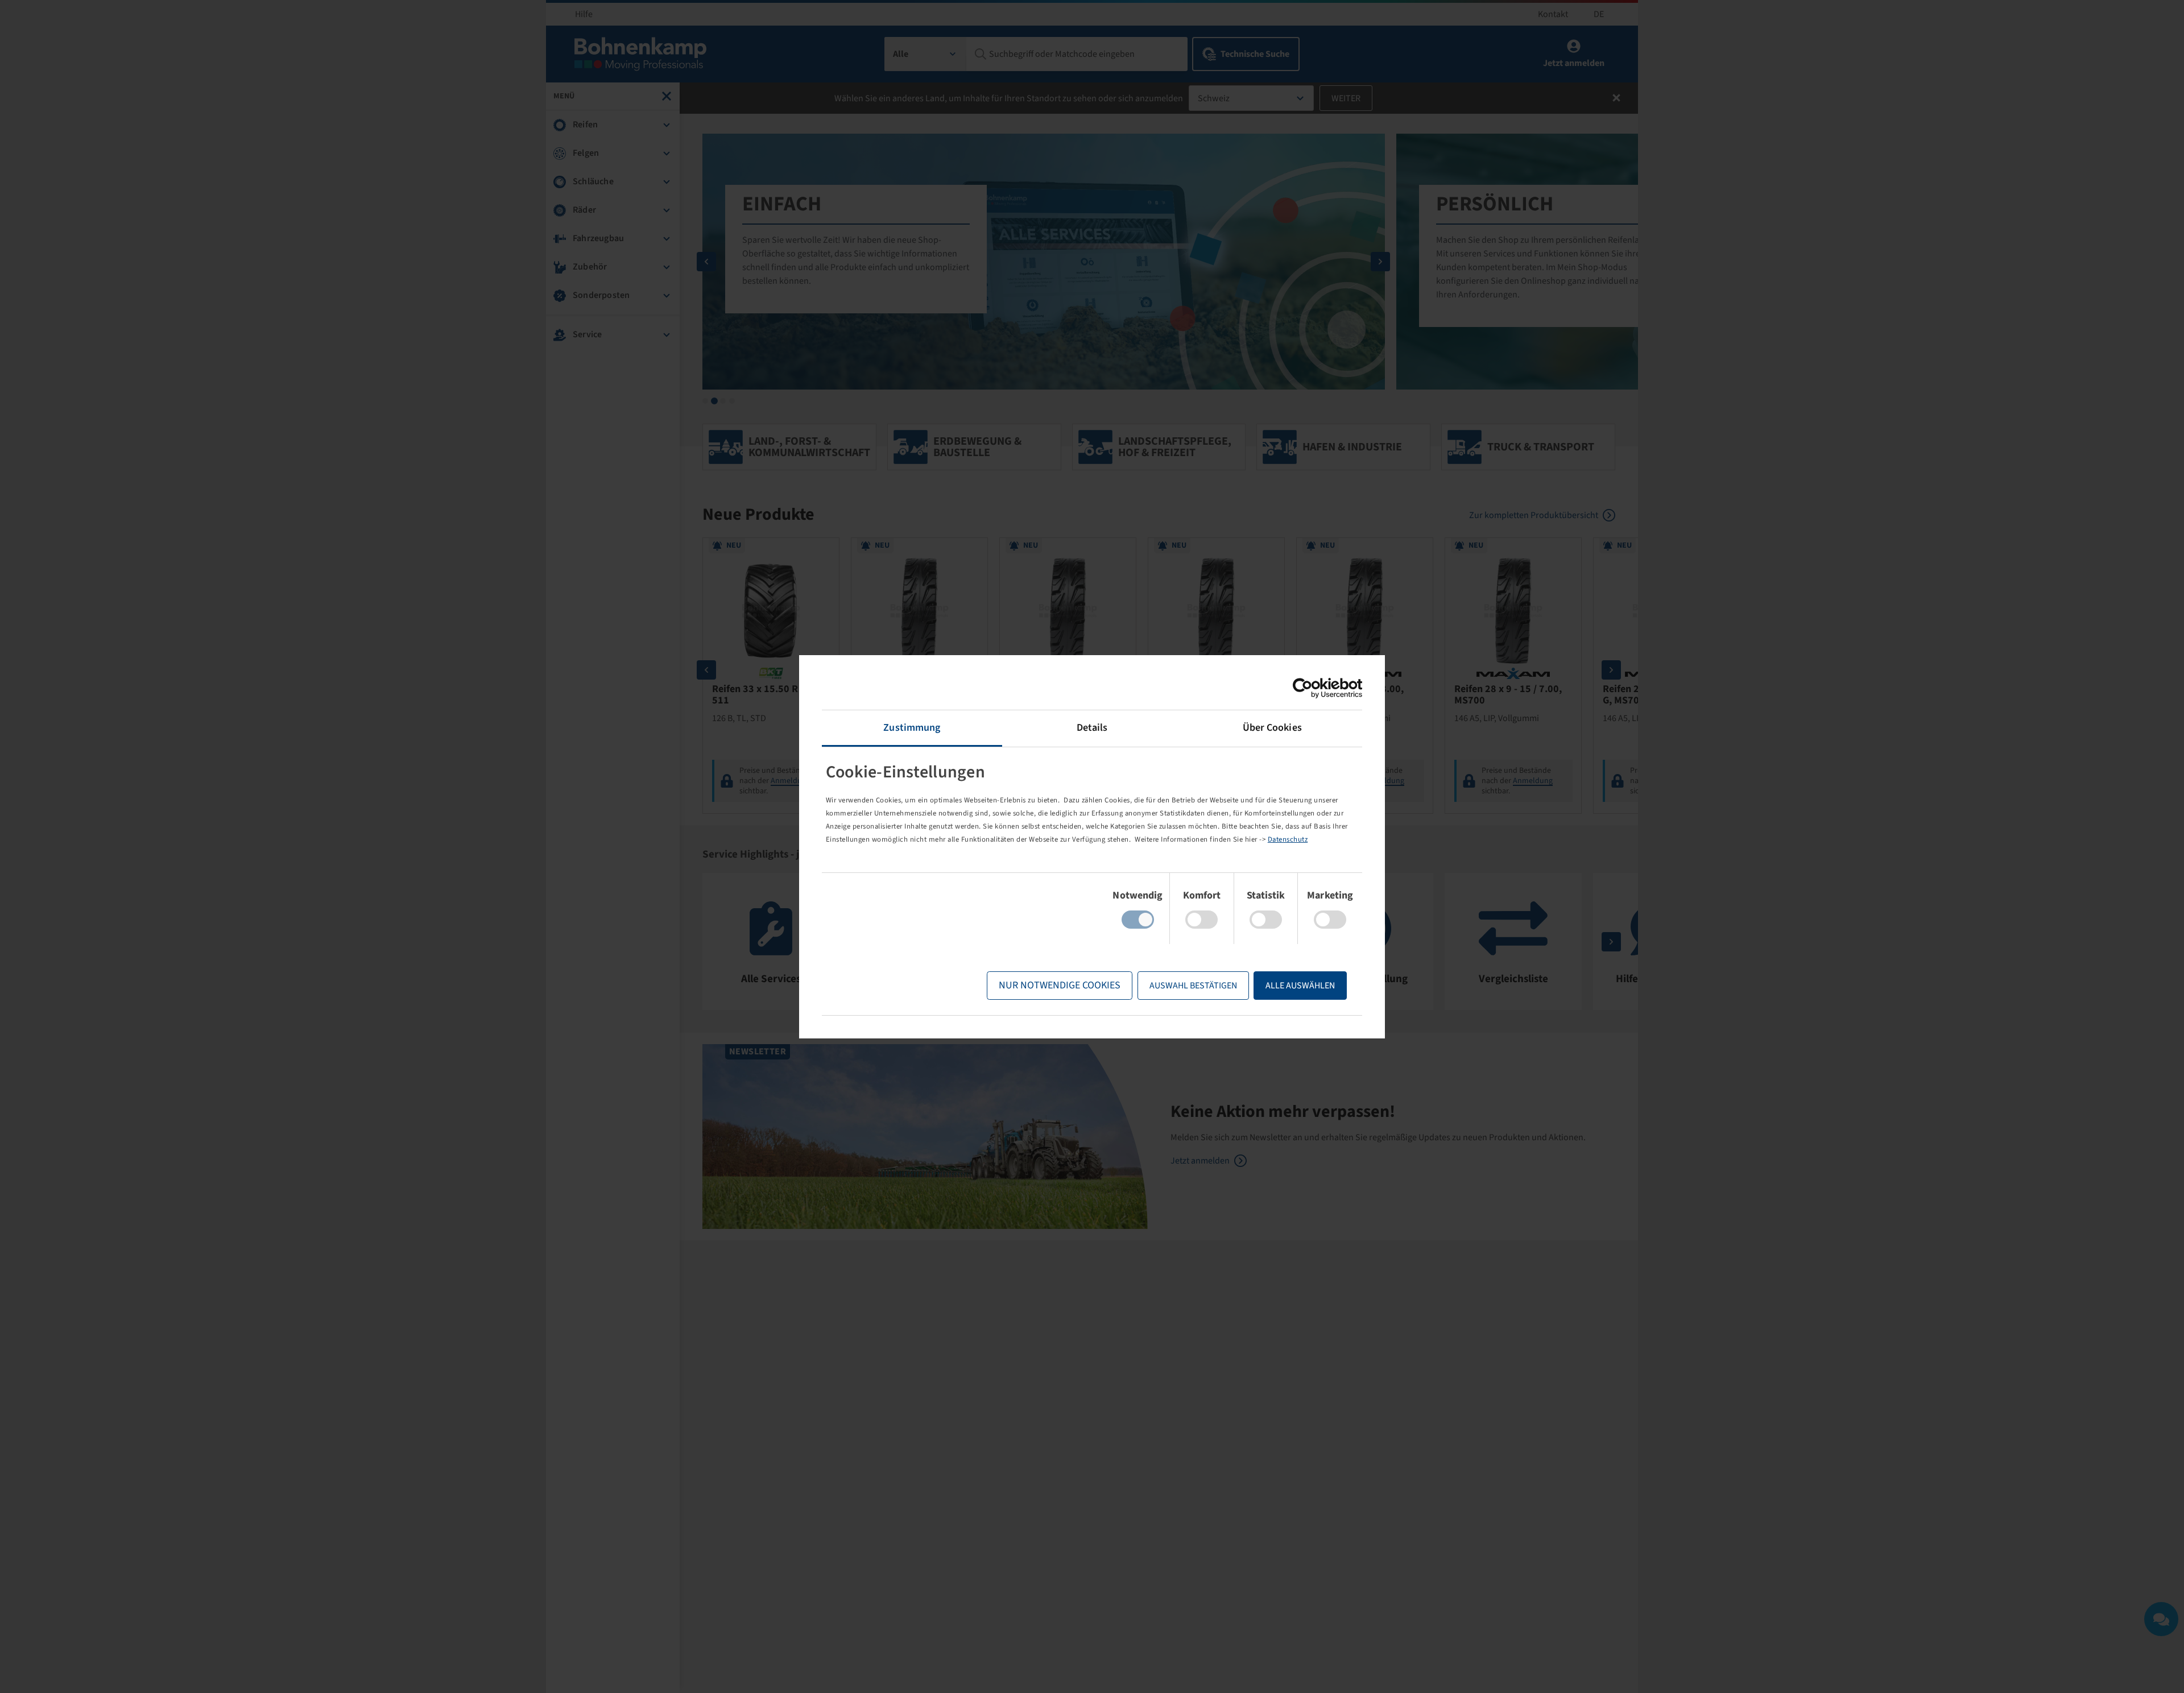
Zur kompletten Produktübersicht (1534, 515)
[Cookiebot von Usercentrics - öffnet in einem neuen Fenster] (1312, 688)
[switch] (1201, 920)
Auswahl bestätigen (1193, 986)
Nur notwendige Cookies (1060, 985)
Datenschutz (1288, 839)
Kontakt (1553, 14)
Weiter (1346, 98)
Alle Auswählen (1300, 986)
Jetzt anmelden (1200, 1161)
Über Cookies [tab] (1272, 728)
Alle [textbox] (901, 54)
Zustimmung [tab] (912, 728)
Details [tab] (1092, 728)
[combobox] (926, 54)
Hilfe (584, 14)
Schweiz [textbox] (1214, 98)
